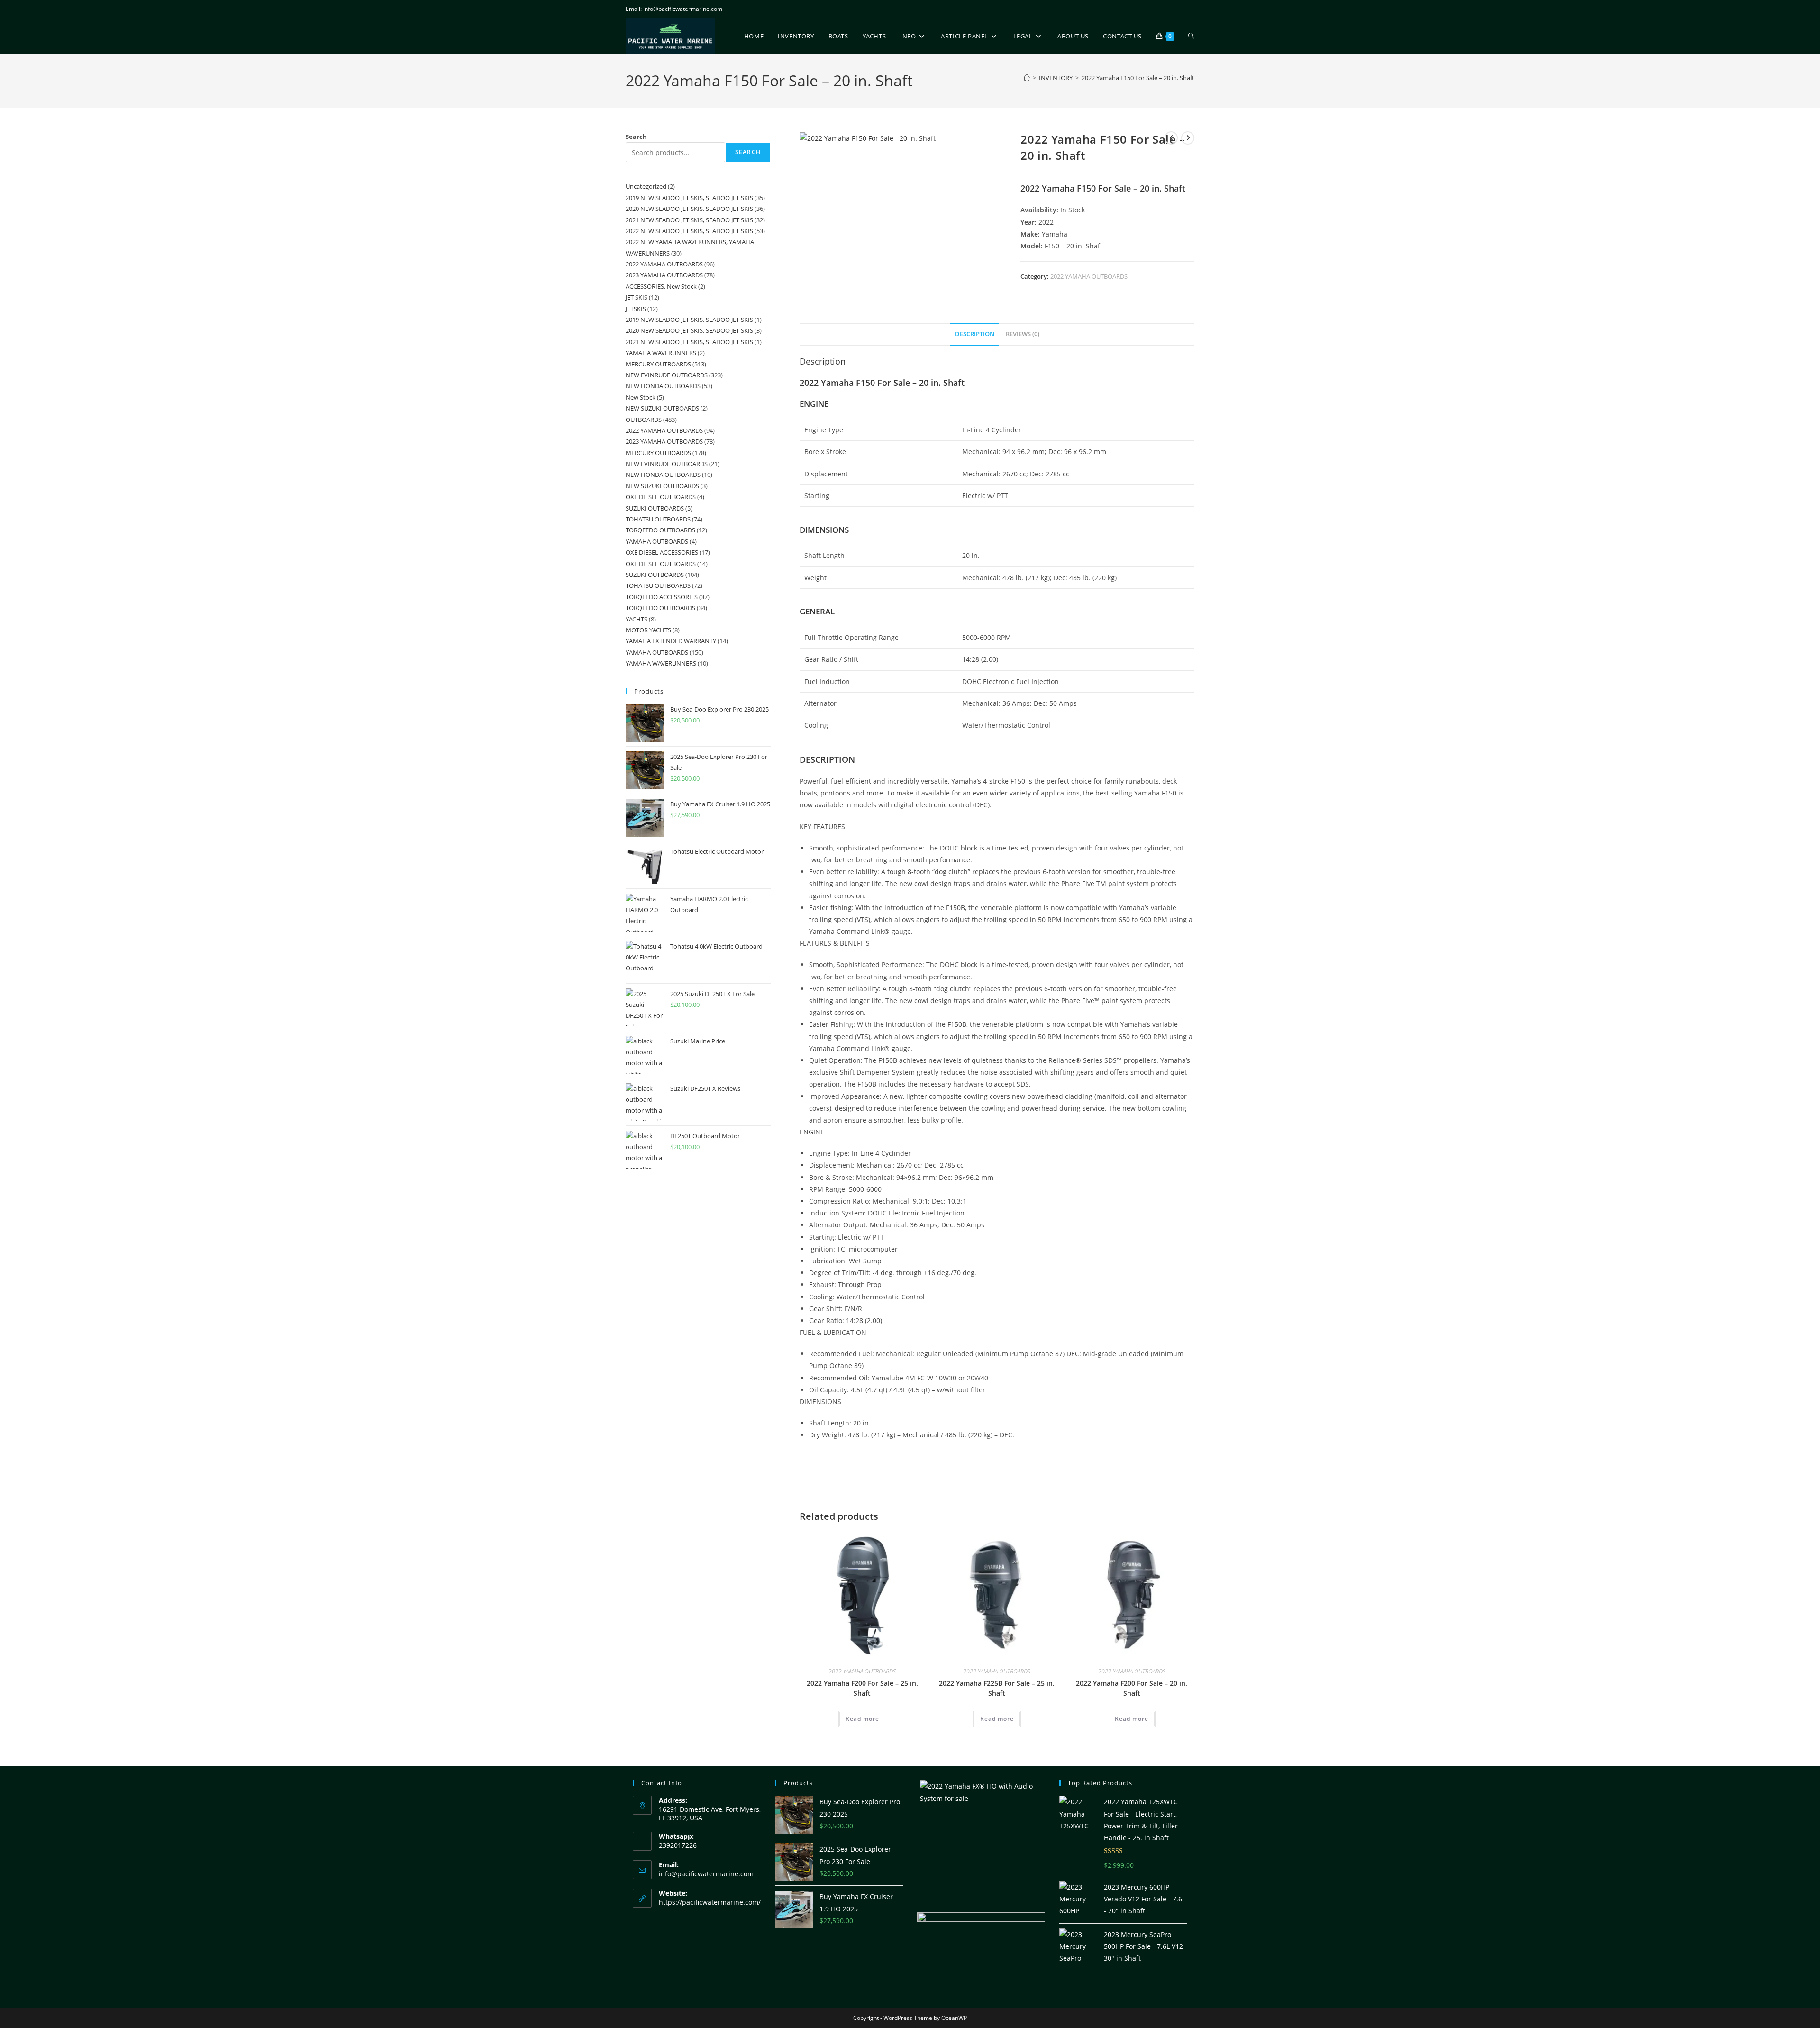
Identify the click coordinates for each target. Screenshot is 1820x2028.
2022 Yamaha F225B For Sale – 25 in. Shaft (997, 1688)
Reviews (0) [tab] (1023, 334)
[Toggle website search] (1191, 36)
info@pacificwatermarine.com (706, 1874)
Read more (862, 1719)
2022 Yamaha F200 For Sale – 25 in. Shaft (862, 1688)
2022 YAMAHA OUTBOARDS (1089, 276)
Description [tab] (975, 334)
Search (636, 137)
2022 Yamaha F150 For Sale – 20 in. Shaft (1138, 78)
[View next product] (1188, 138)
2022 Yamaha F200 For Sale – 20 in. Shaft (1132, 1688)
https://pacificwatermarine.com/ (710, 1902)
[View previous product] (1171, 138)
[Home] (1027, 78)
